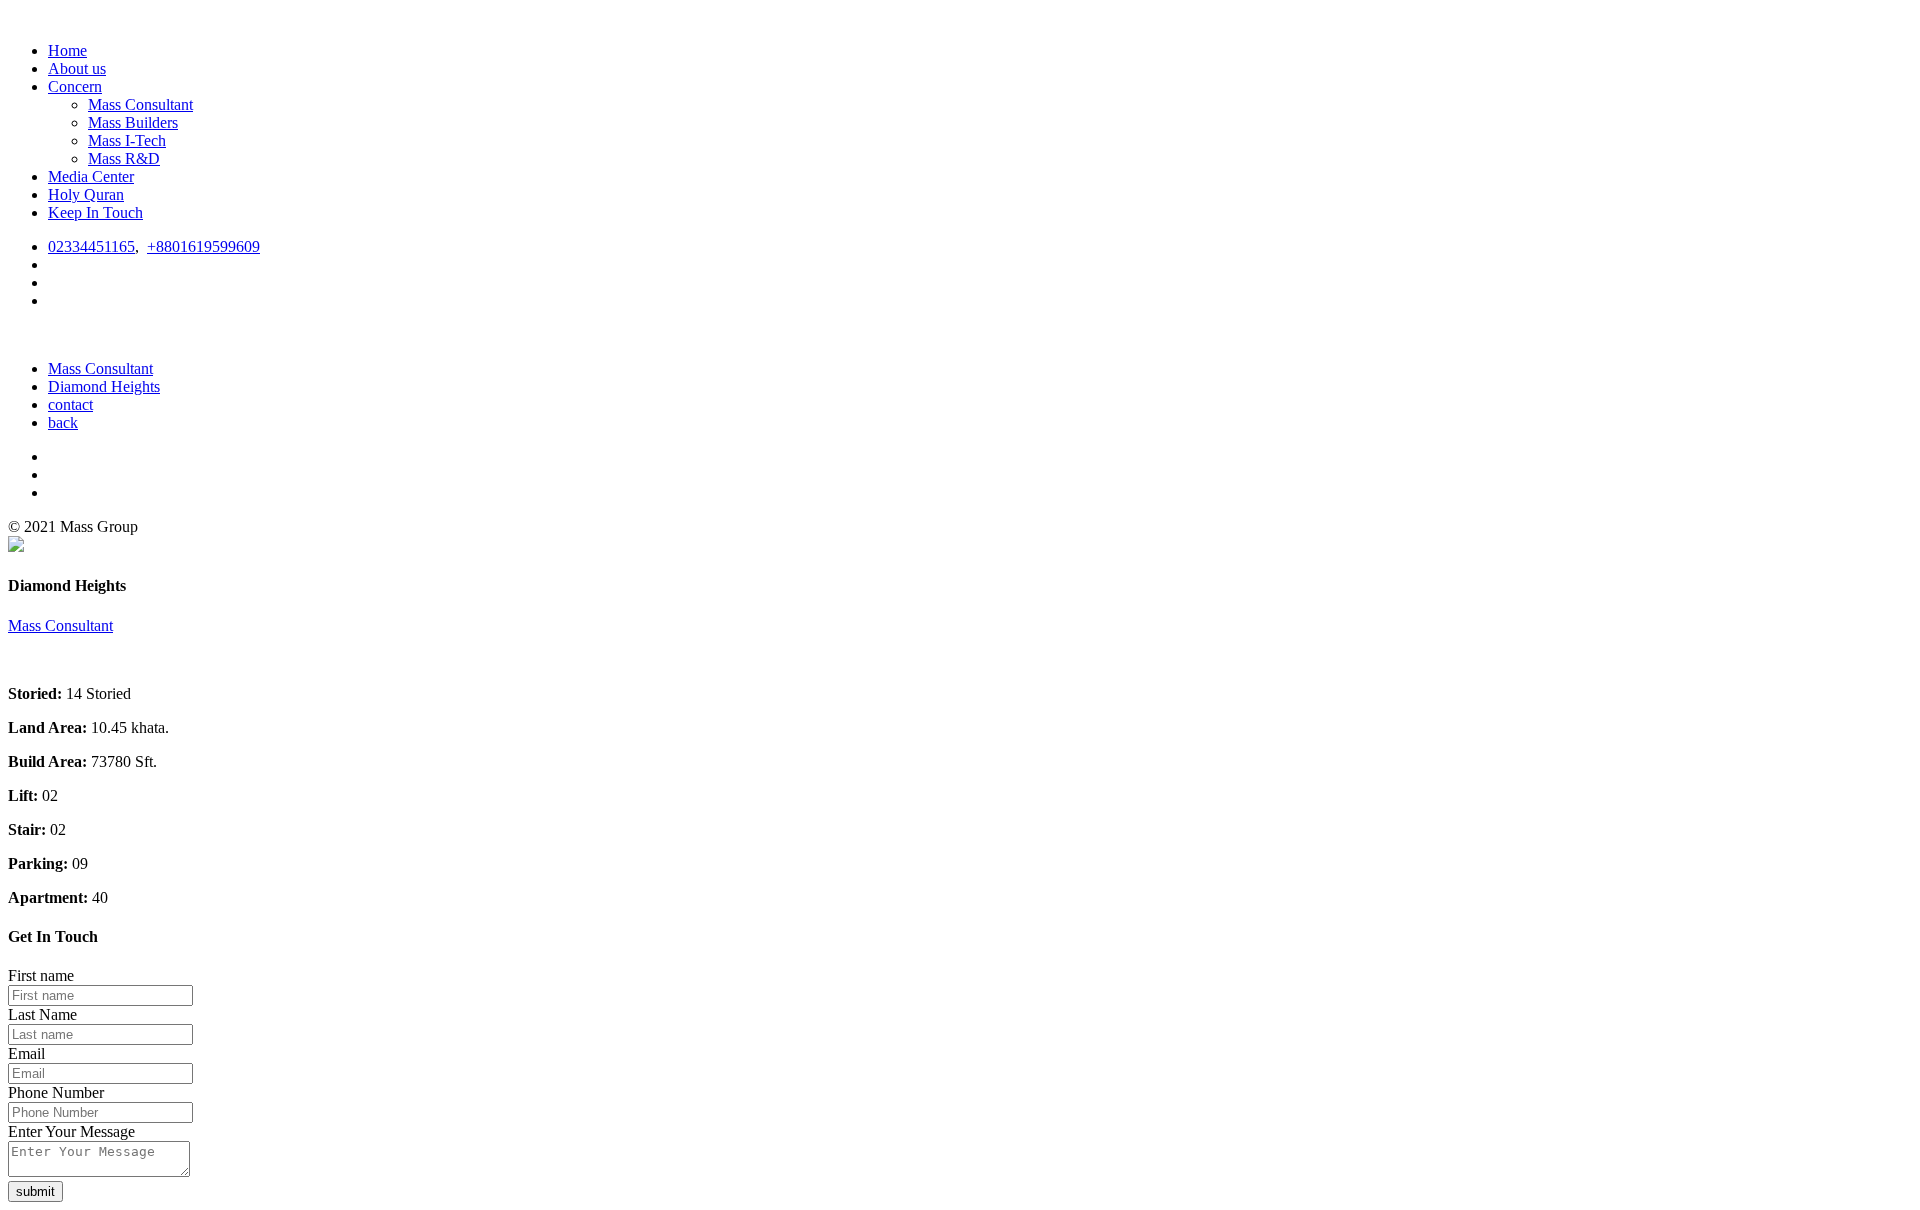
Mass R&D (124, 158)
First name (41, 975)
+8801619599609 (203, 246)
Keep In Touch (95, 212)
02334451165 (91, 246)
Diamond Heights (104, 386)
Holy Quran (86, 194)
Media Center (91, 176)
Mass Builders (133, 122)
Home (67, 50)
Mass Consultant (140, 104)
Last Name (42, 1014)
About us (77, 68)
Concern (75, 86)
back (63, 422)
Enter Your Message (71, 1131)
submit (35, 1191)
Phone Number (56, 1092)
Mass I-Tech (127, 140)
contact (70, 404)
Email (26, 1053)
